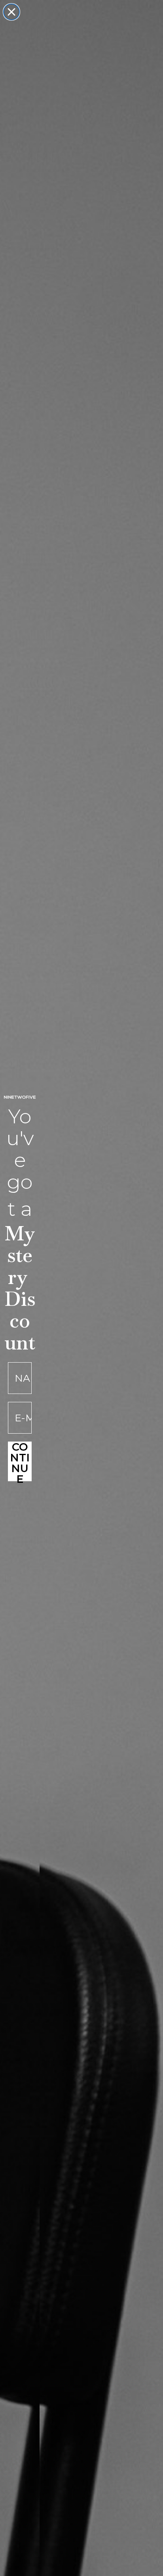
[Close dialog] (11, 12)
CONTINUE (20, 1461)
